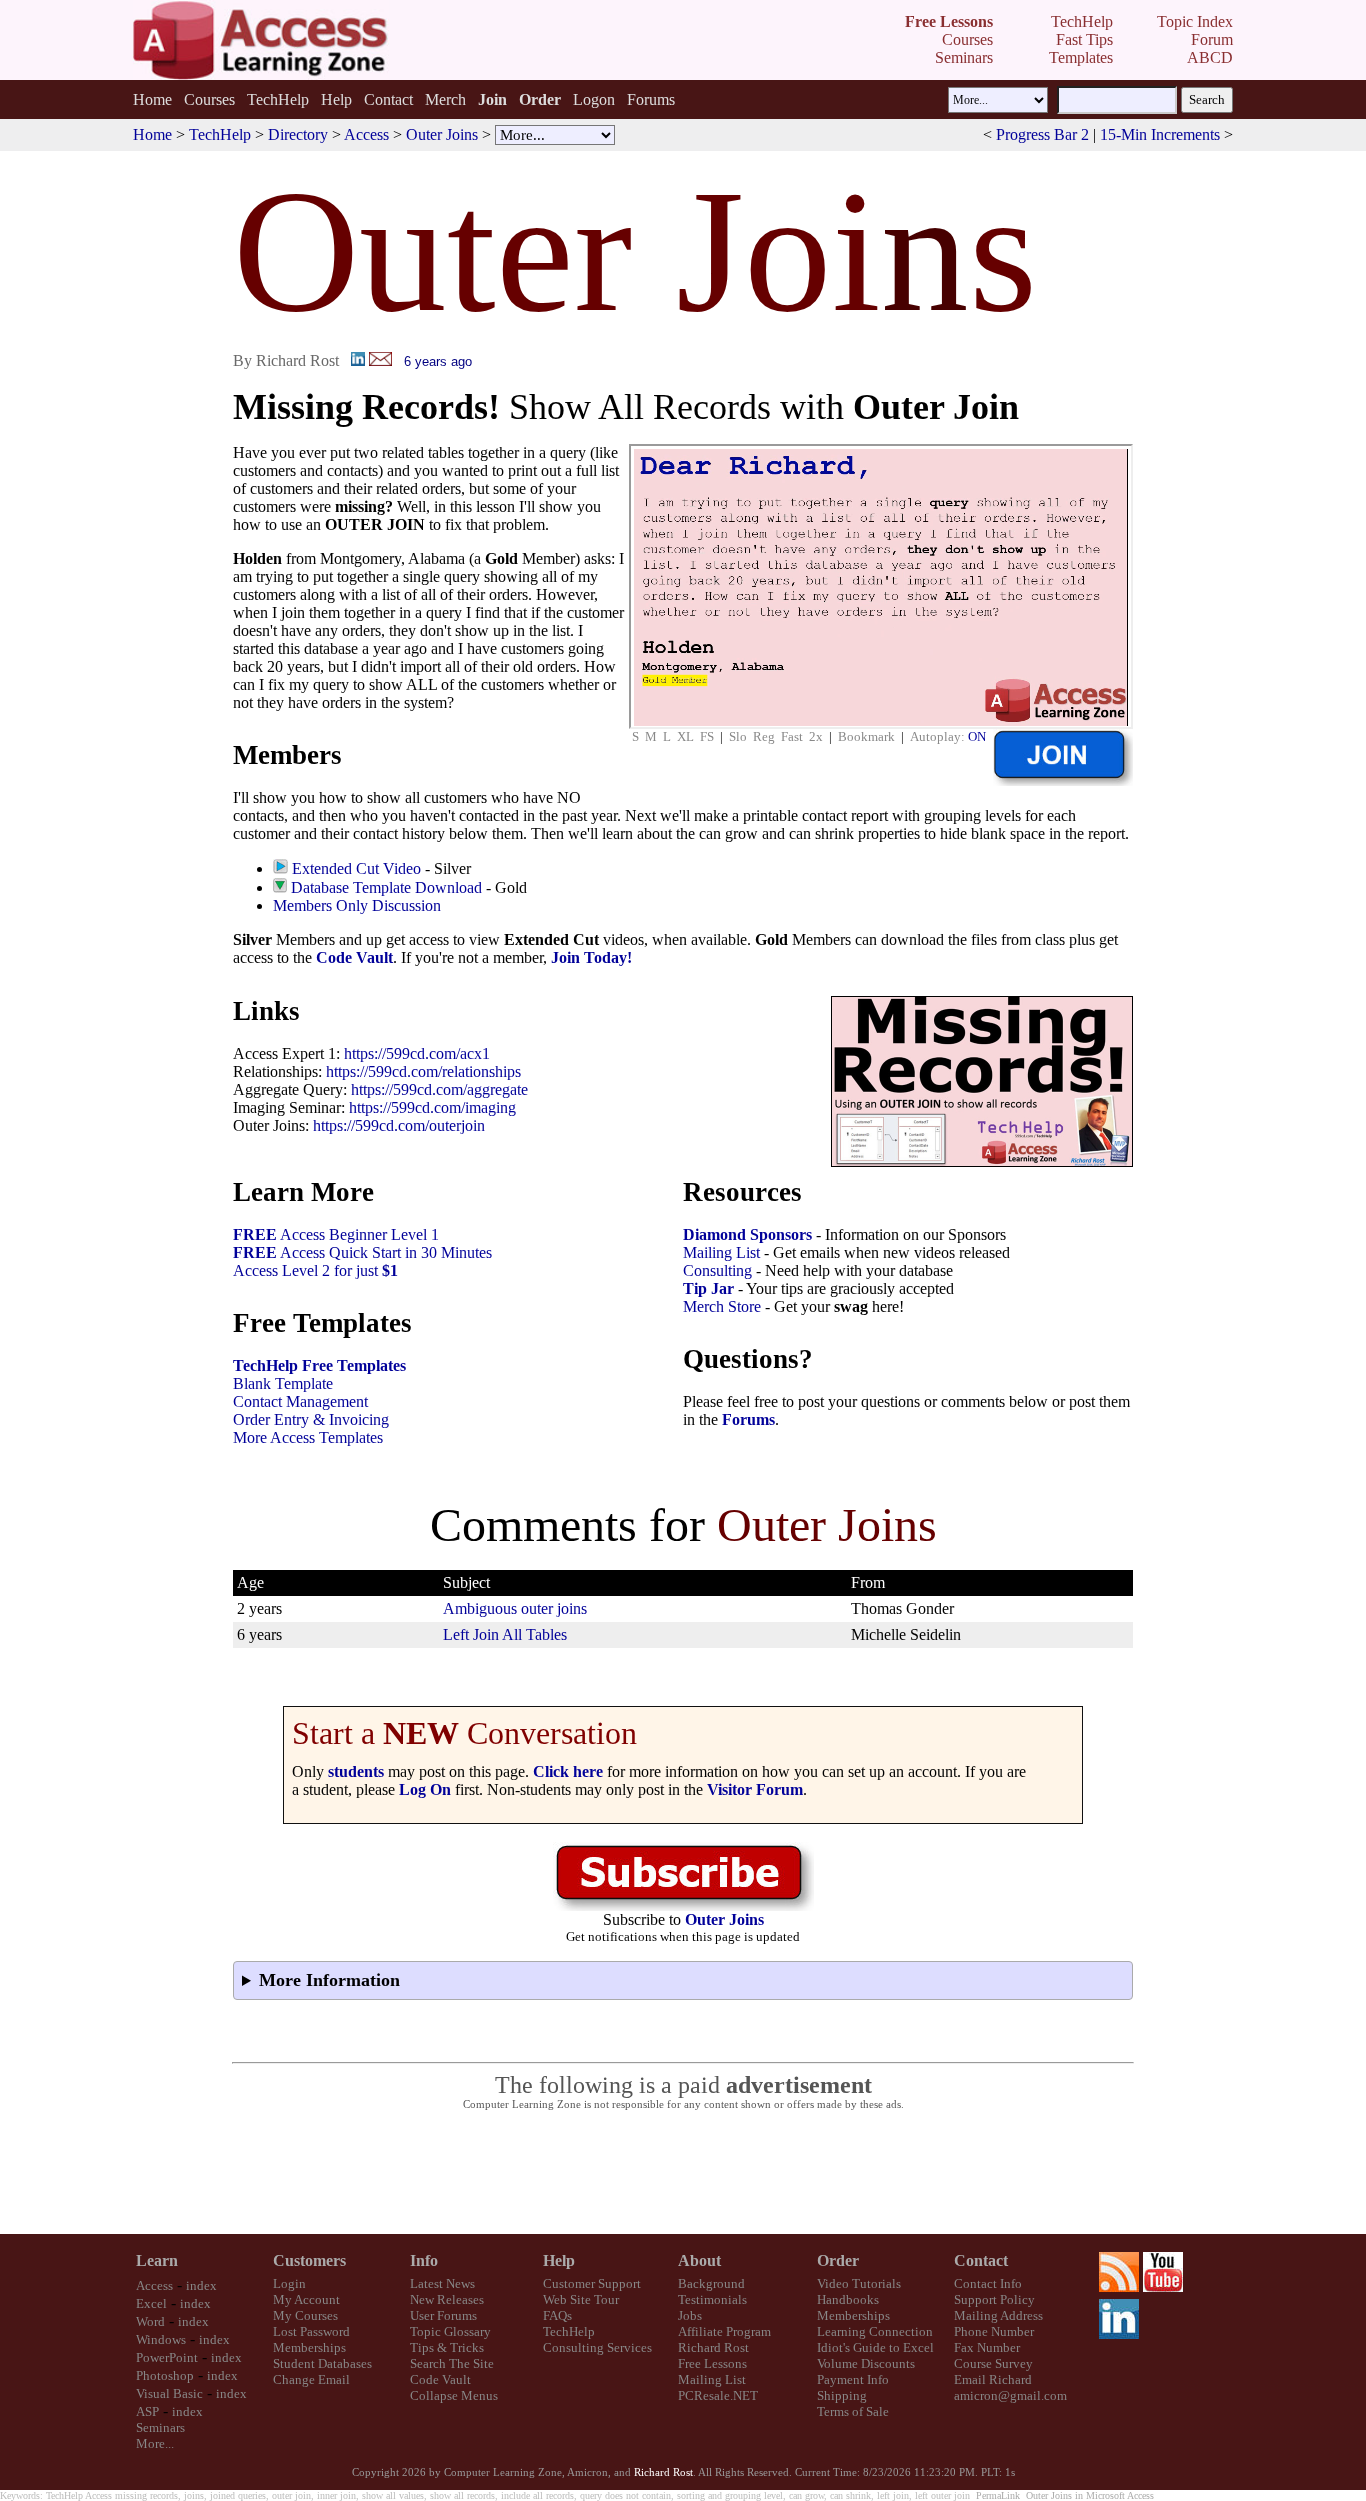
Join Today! (591, 957)
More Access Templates (308, 1437)
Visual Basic (169, 2393)
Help (336, 99)
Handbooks (848, 2299)
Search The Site (452, 2363)
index (201, 2285)
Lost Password (311, 2331)
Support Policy (994, 2299)
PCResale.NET (718, 2395)
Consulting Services (597, 2347)
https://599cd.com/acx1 (417, 1053)
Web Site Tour (581, 2299)
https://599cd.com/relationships (423, 1071)
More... (155, 2443)
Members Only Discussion (357, 905)
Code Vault (354, 957)
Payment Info (853, 2379)
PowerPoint (167, 2357)
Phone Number (994, 2331)
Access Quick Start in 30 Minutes (362, 1252)
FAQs (557, 2315)
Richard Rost (713, 2347)
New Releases (447, 2299)
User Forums (443, 2315)
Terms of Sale (853, 2411)
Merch (445, 99)
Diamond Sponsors (747, 1234)
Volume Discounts (866, 2363)
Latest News (442, 2283)
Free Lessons (712, 2363)
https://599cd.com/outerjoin (399, 1125)
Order (838, 2260)
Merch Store (722, 1306)
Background (711, 2283)
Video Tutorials (859, 2283)
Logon (594, 99)
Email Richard (993, 2379)
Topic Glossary (450, 2331)
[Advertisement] (683, 2173)
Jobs (690, 2315)
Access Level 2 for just (315, 1270)
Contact (388, 99)
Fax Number (987, 2347)
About (699, 2260)
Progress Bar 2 (1042, 134)
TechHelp (278, 99)
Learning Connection (875, 2331)
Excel (151, 2303)
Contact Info (988, 2283)
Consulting (717, 1270)
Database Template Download (386, 887)
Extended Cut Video (356, 868)
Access (366, 134)
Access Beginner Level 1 (336, 1234)
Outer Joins (442, 134)
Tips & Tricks (447, 2347)
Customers (309, 2260)
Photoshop (165, 2375)
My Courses (305, 2315)
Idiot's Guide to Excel (875, 2347)
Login (289, 2283)
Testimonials (712, 2299)
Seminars (160, 2427)
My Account (306, 2299)
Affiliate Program (724, 2331)
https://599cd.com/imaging (432, 1107)
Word (150, 2321)
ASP (147, 2411)
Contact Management (300, 1401)
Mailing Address (998, 2315)
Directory (298, 134)
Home (152, 99)
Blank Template (283, 1383)
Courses (209, 99)
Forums (651, 99)
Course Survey (993, 2363)
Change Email (311, 2379)
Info (424, 2260)
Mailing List (721, 1252)
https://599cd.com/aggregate (439, 1089)
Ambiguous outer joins (515, 1608)
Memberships (309, 2347)
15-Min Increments (1160, 134)
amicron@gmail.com (1010, 2395)
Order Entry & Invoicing (311, 1419)
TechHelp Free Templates (319, 1365)
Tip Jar (708, 1288)
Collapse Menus (454, 2395)
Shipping (842, 2395)
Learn (157, 2260)
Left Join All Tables (505, 1634)
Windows (161, 2339)
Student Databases (322, 2363)
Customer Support (592, 2283)
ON (977, 736)
